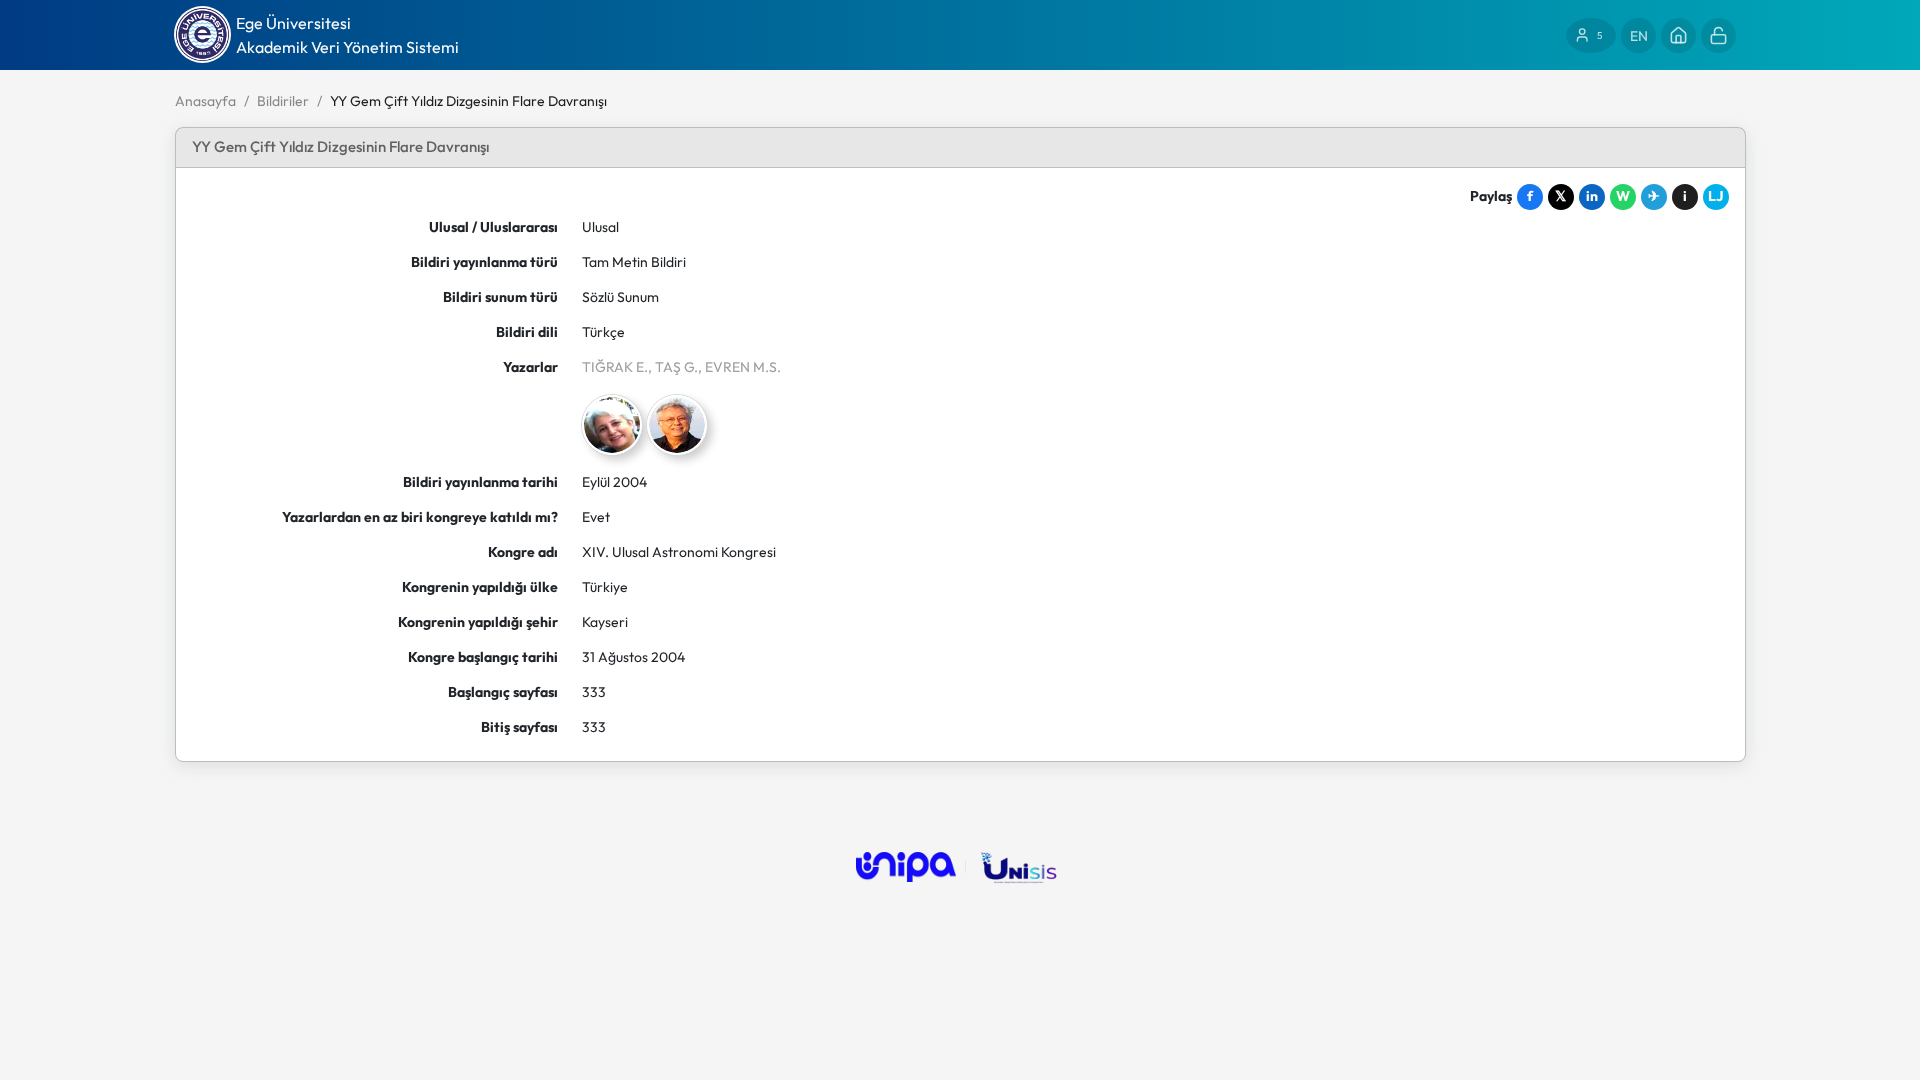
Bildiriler (283, 101)
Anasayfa (205, 101)
